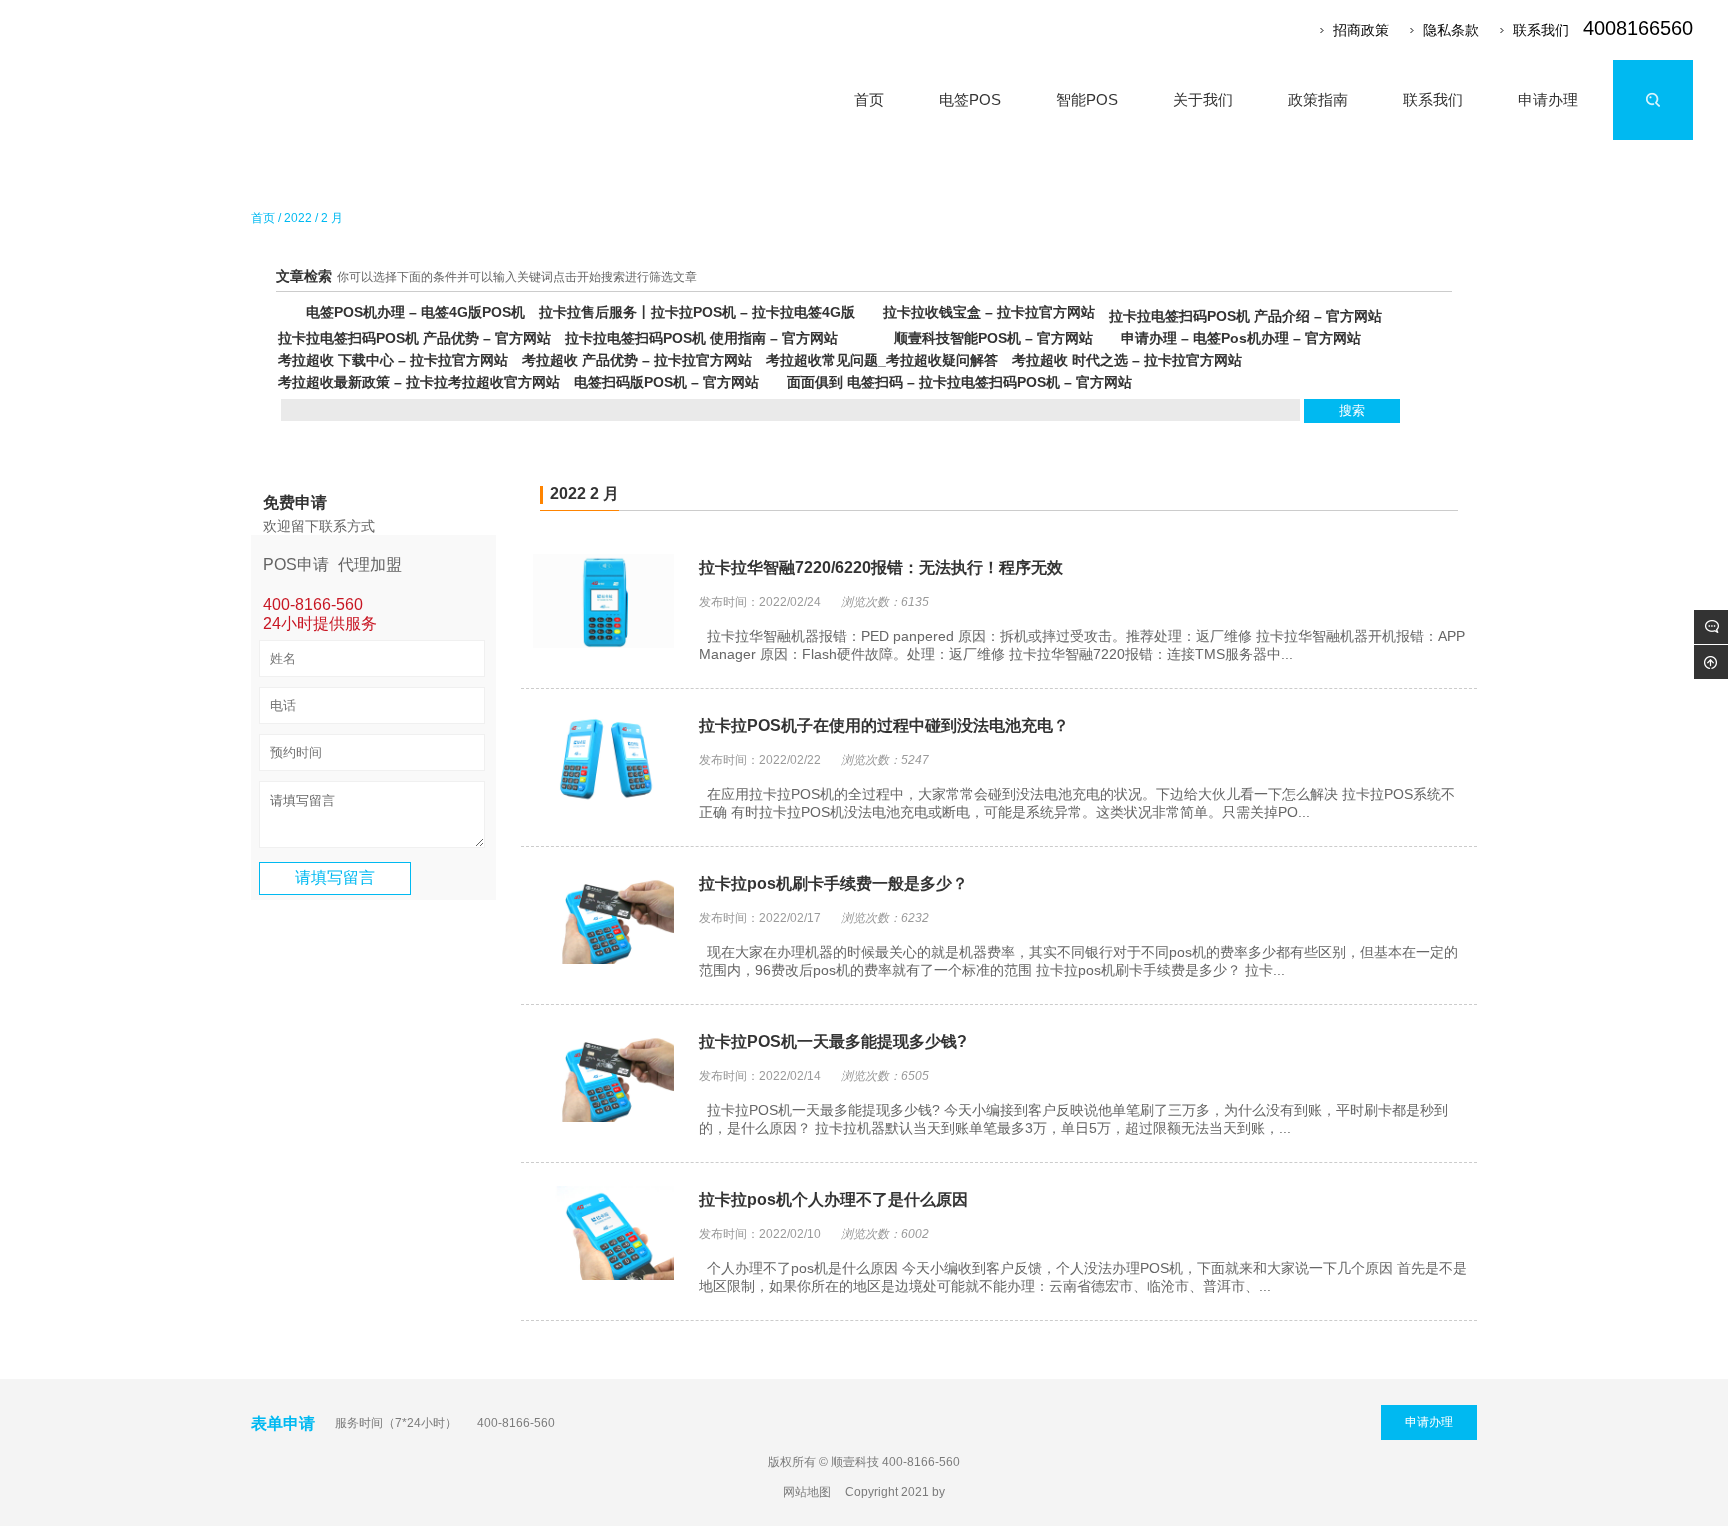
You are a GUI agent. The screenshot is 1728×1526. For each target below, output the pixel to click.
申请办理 (1429, 1422)
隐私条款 (1451, 30)
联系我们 (1541, 30)
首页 (263, 218)
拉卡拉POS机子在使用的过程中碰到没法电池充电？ (884, 725)
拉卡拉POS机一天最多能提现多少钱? (833, 1041)
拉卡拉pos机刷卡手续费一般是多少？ (833, 883)
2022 (298, 218)
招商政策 (1361, 30)
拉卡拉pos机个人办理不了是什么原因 (833, 1199)
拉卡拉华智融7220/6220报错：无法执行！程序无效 (881, 567)
